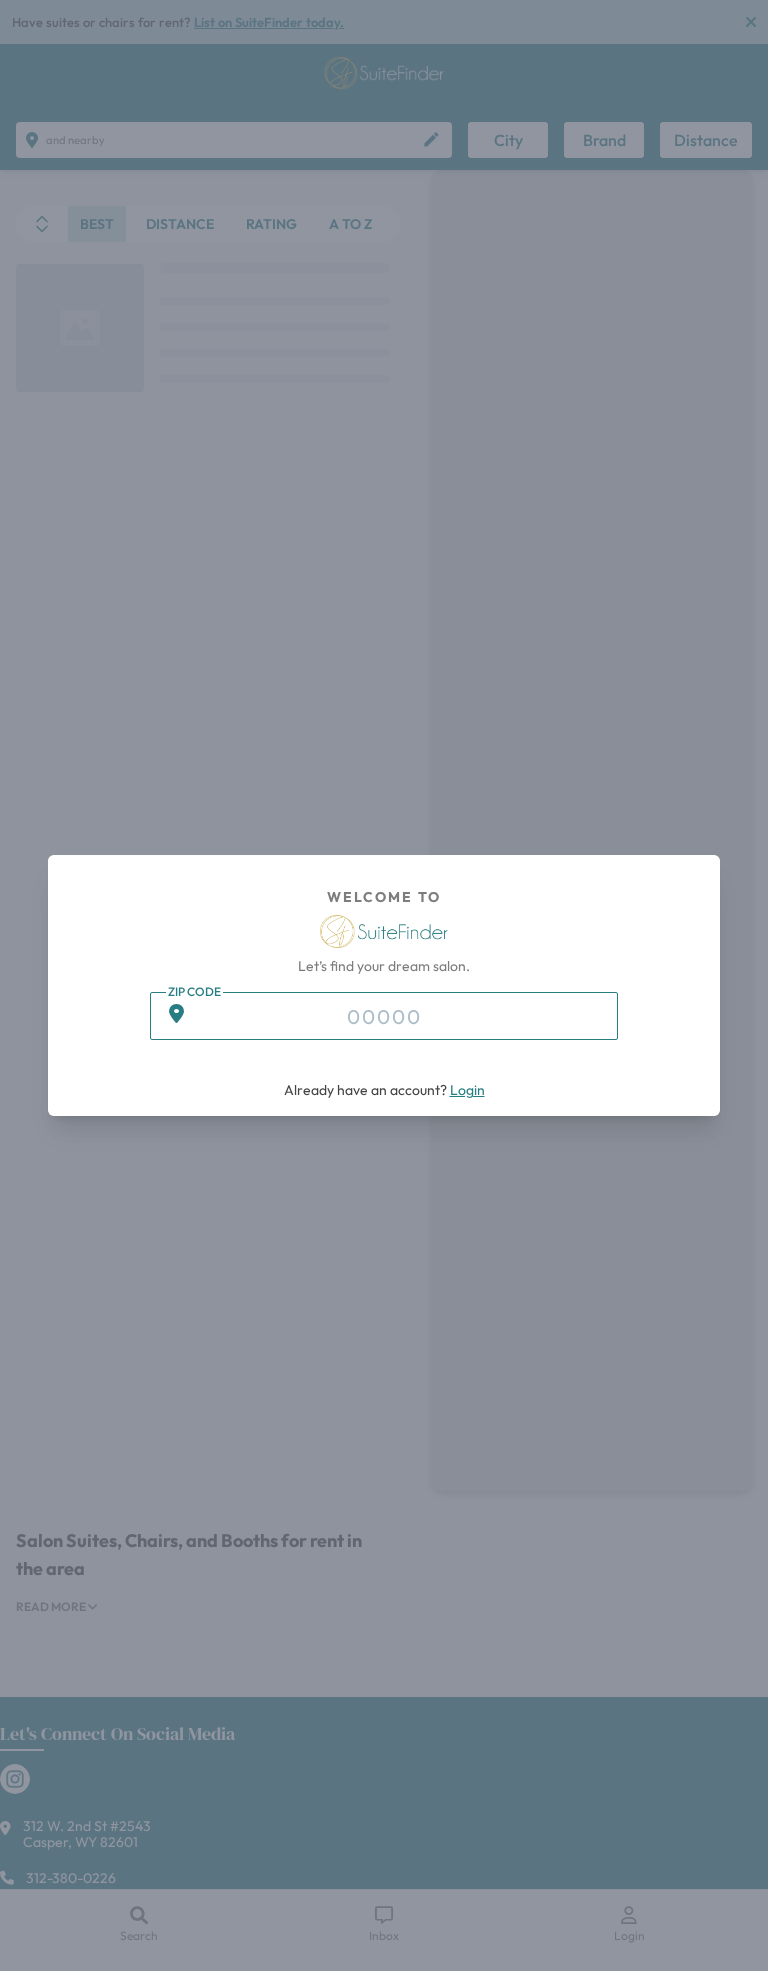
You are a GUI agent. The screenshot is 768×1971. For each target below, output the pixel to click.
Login (467, 1090)
